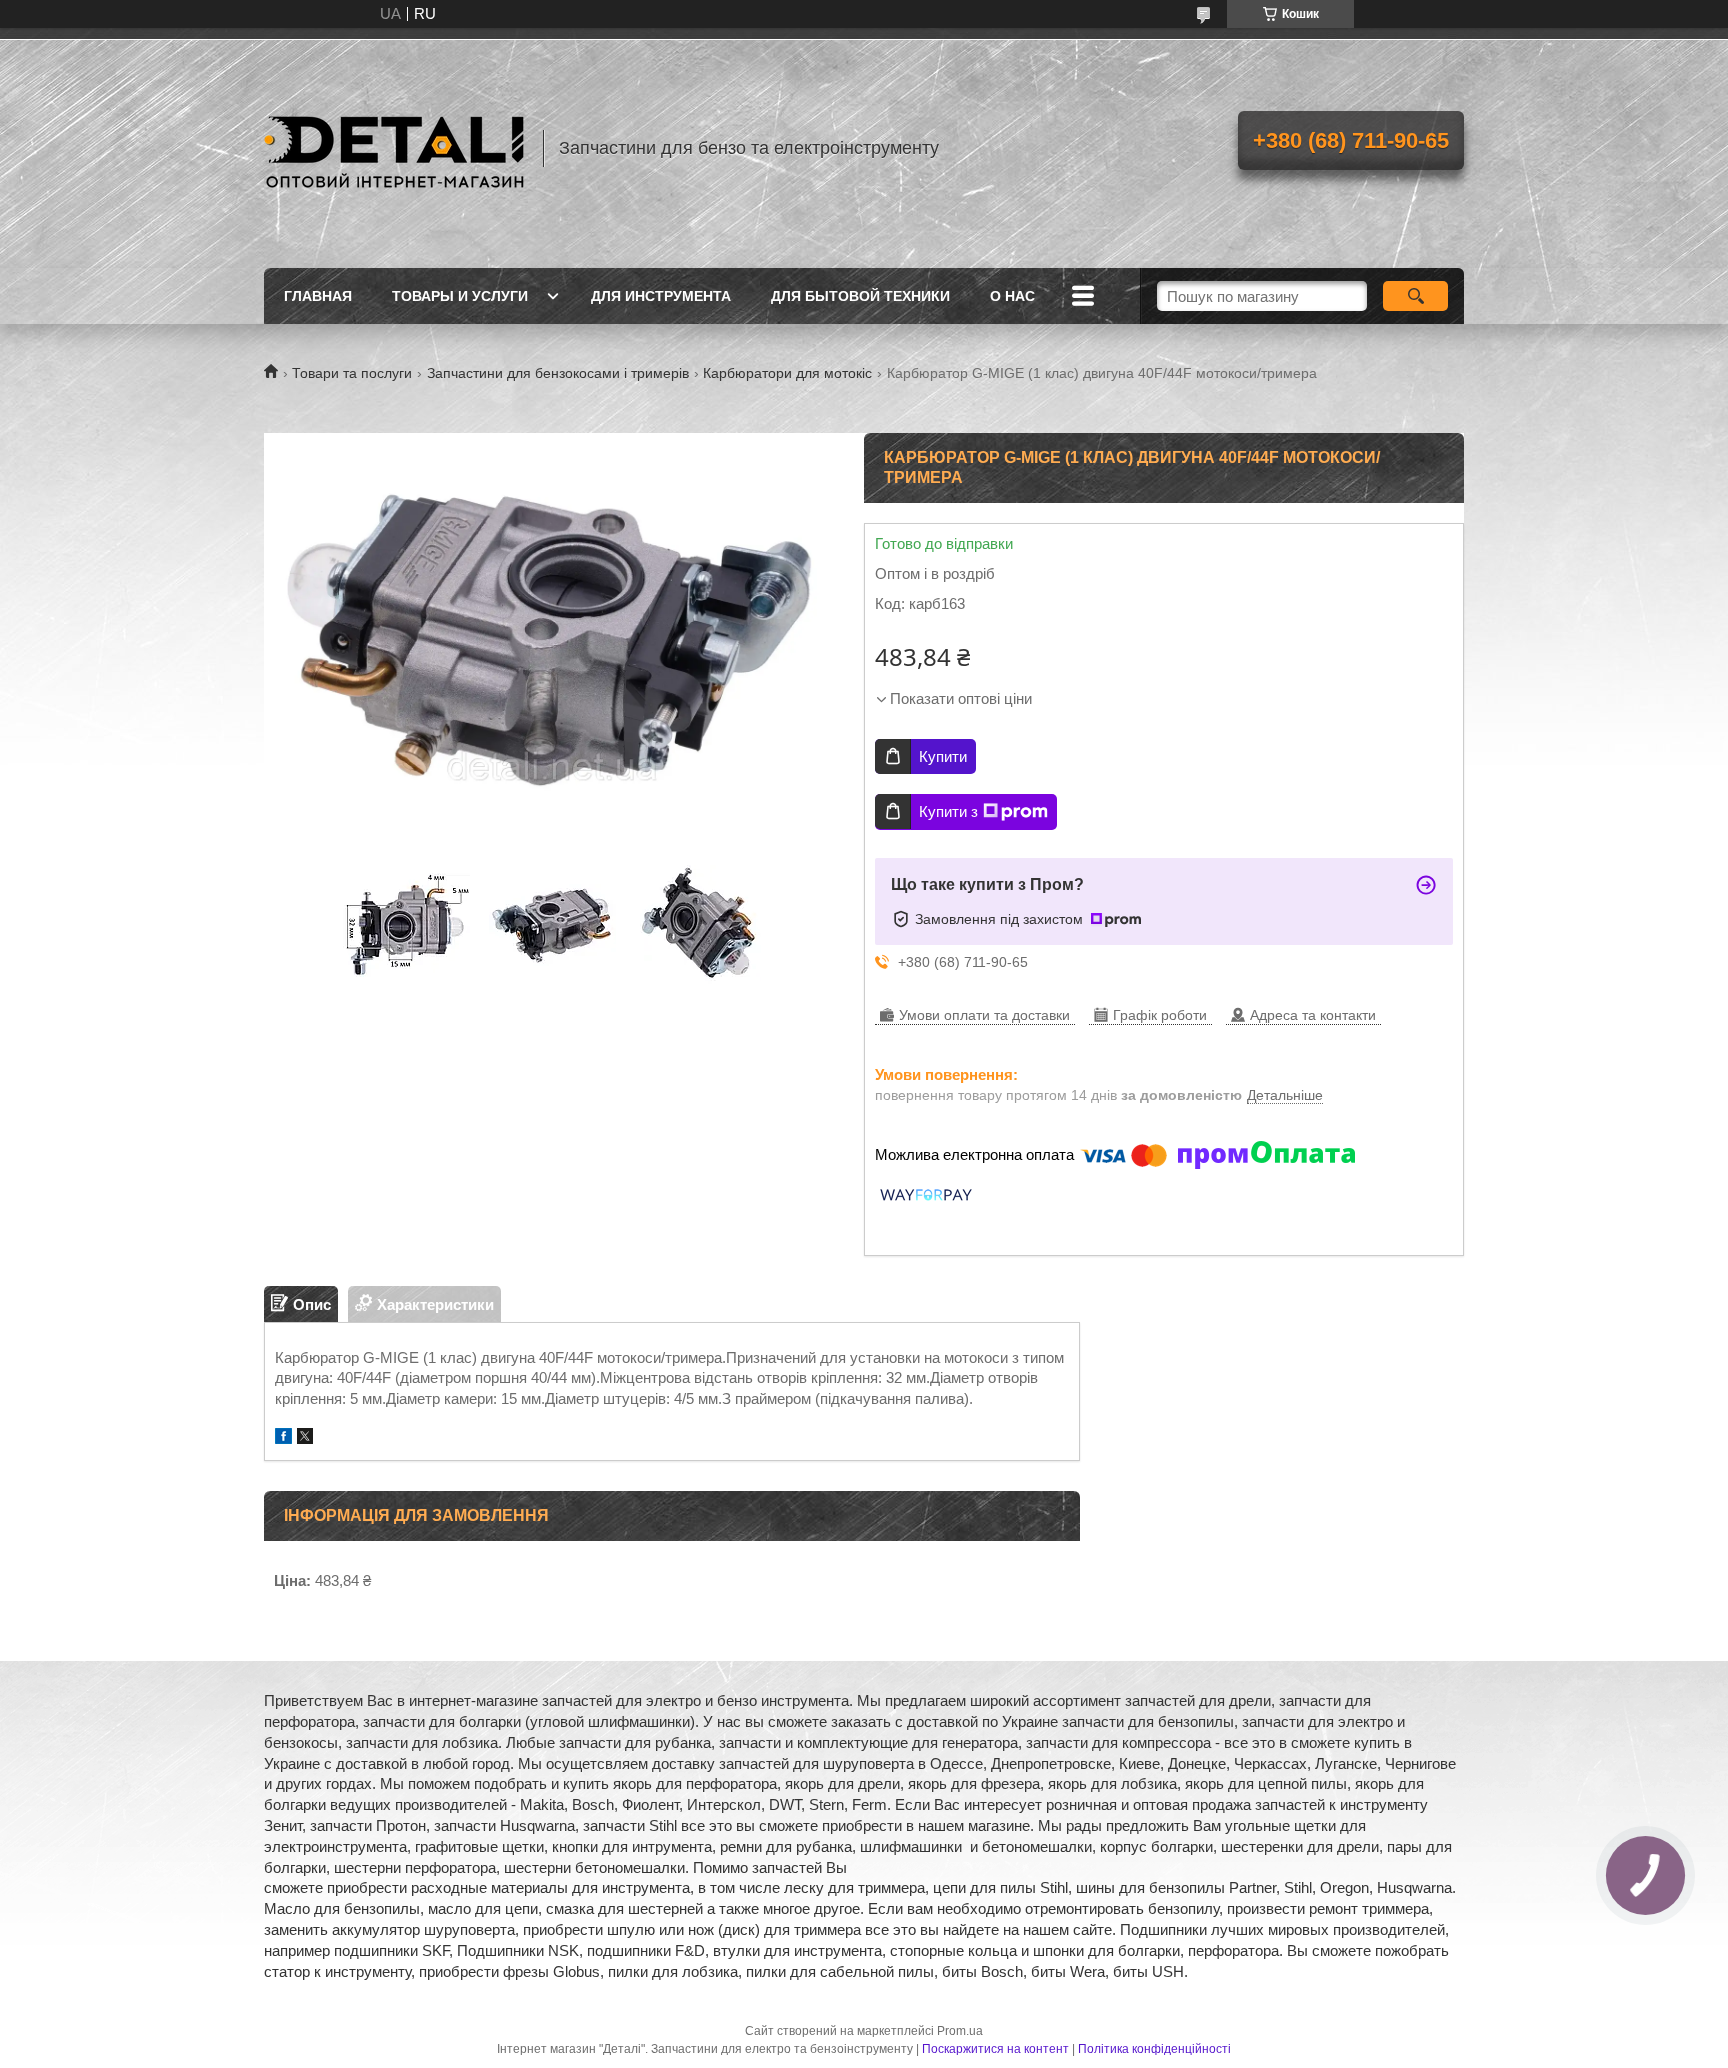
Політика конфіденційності (1154, 2049)
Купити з (948, 811)
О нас (1012, 296)
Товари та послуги (352, 373)
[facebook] (283, 1438)
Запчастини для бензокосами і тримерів (558, 373)
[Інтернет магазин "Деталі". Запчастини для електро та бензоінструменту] (394, 148)
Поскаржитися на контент (995, 2049)
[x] (305, 1438)
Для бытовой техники (860, 296)
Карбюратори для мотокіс (787, 373)
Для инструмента (661, 296)
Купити (943, 756)
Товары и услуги (460, 296)
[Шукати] (1415, 296)
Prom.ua (960, 2031)
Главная (318, 296)
